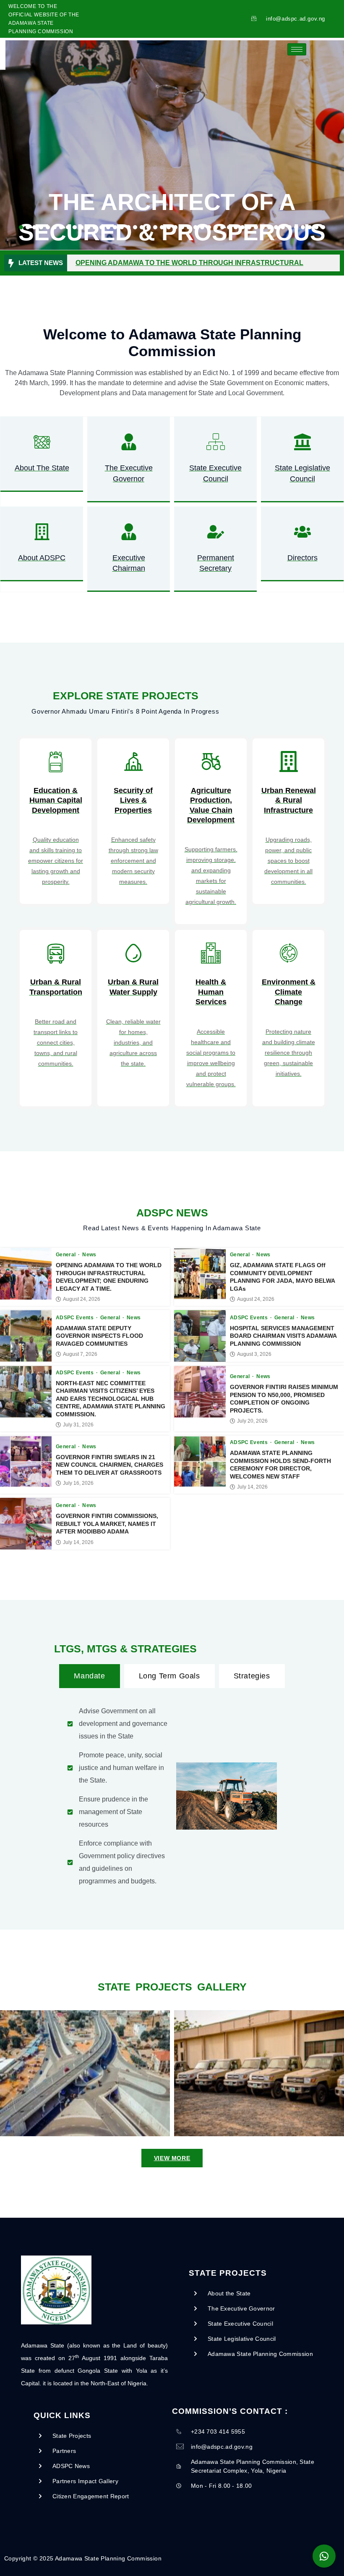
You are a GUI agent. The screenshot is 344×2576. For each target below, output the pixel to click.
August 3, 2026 (254, 1354)
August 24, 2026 (82, 1299)
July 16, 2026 (78, 1483)
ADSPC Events (76, 1318)
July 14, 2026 (252, 1487)
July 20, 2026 (252, 1421)
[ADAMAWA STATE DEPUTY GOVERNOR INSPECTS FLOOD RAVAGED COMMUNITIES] (26, 1336)
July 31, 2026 (78, 1425)
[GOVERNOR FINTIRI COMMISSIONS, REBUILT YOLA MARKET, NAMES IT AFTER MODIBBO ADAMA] (26, 1524)
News (89, 1255)
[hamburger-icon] (297, 49)
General (66, 1255)
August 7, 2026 (80, 1354)
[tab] (89, 1676)
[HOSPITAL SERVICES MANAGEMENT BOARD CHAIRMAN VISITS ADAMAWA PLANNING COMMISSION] (200, 1336)
